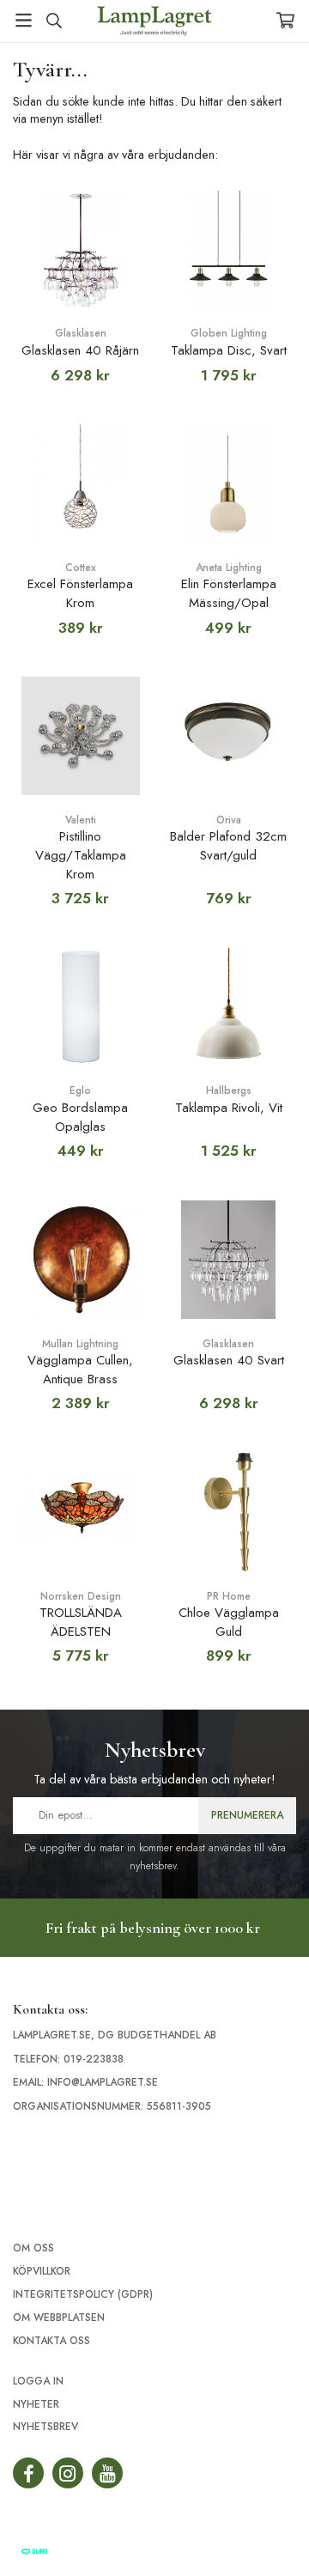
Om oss (33, 2248)
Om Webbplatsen (59, 2318)
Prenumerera (247, 1815)
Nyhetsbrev (45, 2427)
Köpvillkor (42, 2271)
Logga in (38, 2381)
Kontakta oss (51, 2341)
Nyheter (36, 2404)
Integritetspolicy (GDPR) (83, 2294)
